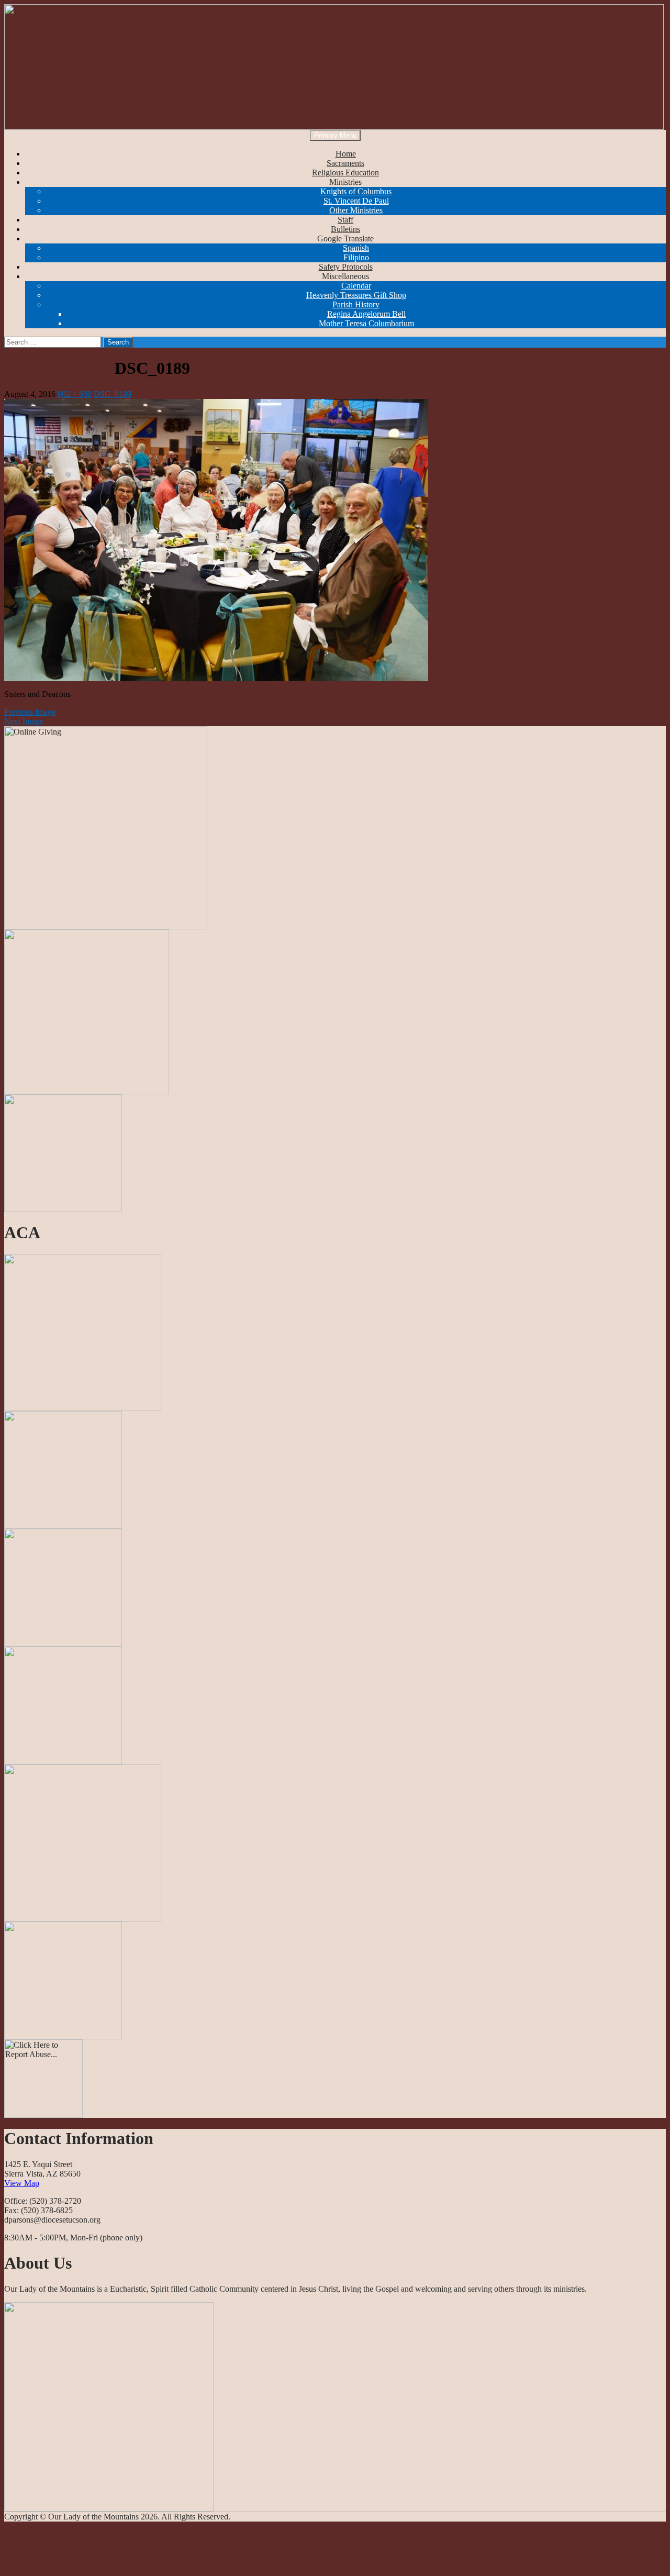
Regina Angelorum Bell (366, 314)
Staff (345, 220)
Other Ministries (356, 210)
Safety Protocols (346, 267)
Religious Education (345, 173)
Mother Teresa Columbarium (366, 323)
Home (346, 154)
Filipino (356, 257)
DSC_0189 (113, 394)
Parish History (356, 304)
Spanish (356, 248)
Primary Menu (335, 135)
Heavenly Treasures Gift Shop (356, 295)
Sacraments (345, 163)
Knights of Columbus (356, 191)
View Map (22, 2183)
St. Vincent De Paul (356, 201)
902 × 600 (75, 394)
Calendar (356, 286)
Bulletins (345, 229)
